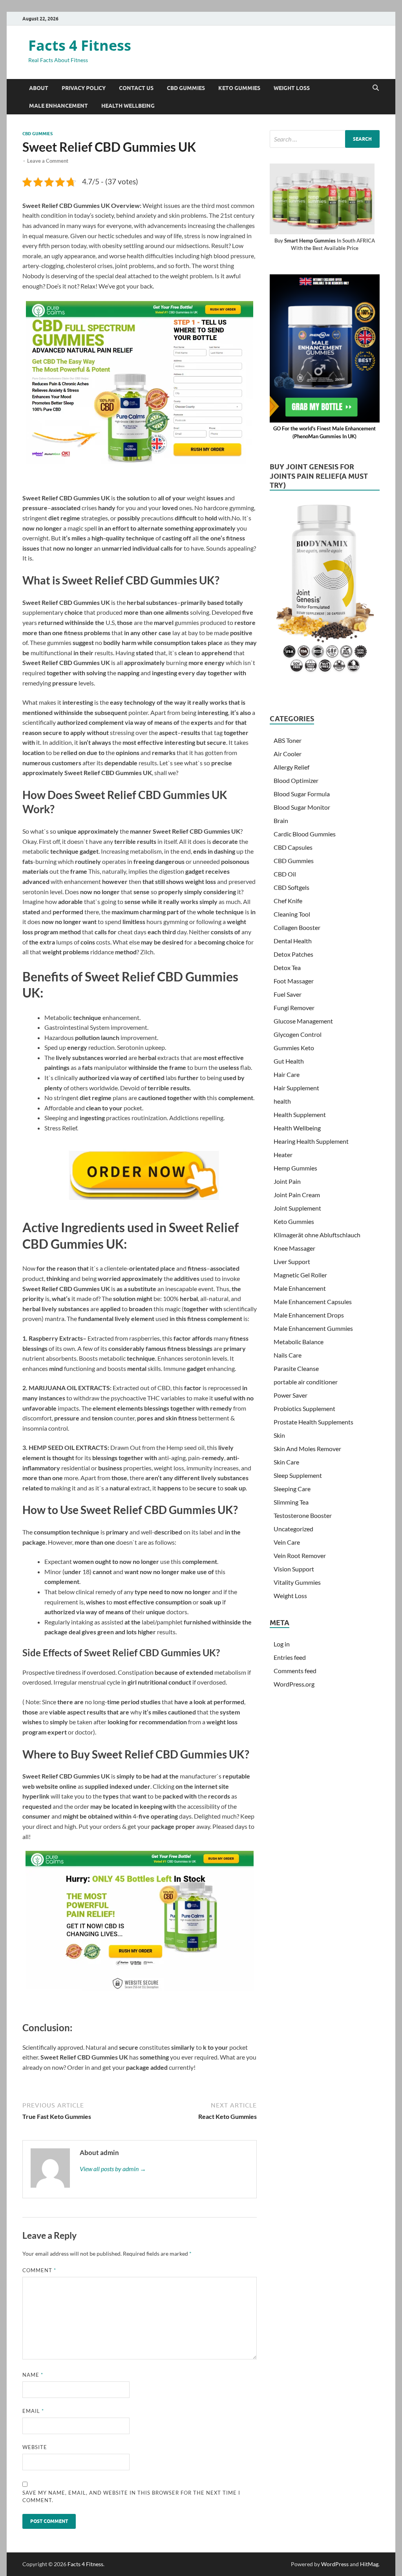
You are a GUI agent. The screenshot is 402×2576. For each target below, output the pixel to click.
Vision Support (294, 1569)
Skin (279, 1435)
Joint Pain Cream (297, 1195)
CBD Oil (285, 874)
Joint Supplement (297, 1208)
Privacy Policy (84, 88)
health (282, 1101)
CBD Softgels (291, 887)
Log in (282, 1644)
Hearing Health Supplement (311, 1141)
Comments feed (295, 1671)
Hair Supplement (296, 1088)
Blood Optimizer (296, 780)
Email (33, 2411)
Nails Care (288, 1355)
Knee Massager (294, 1248)
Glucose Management (303, 1021)
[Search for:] (325, 139)
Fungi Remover (294, 1008)
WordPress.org (294, 1684)
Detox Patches (293, 954)
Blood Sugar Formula (302, 794)
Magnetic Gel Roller (300, 1275)
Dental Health (293, 941)
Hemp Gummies (295, 1168)
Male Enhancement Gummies (313, 1328)
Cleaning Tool (292, 914)
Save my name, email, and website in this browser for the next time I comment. (131, 2497)
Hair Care (287, 1074)
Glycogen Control (298, 1034)
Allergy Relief (291, 767)
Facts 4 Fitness (80, 45)
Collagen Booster (297, 927)
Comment (39, 2270)
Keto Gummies (239, 88)
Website (35, 2447)
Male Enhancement (58, 106)
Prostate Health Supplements (313, 1422)
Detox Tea (287, 967)
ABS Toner (288, 740)
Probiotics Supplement (304, 1408)
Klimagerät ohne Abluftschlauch (317, 1235)
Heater (283, 1155)
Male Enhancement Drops (309, 1315)
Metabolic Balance (299, 1342)
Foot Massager (294, 981)
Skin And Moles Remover (307, 1449)
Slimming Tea (291, 1502)
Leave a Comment (48, 161)
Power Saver (291, 1395)
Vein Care (287, 1542)
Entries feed (290, 1657)
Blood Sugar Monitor (302, 807)
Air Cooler (288, 754)
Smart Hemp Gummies (310, 241)
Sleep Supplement (298, 1475)
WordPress (335, 2564)
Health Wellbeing (128, 106)
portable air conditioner (306, 1382)
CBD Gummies (186, 88)
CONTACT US (136, 88)
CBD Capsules (293, 847)
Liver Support (292, 1261)
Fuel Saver (288, 994)
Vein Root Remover (300, 1555)
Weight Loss (292, 88)
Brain (281, 820)
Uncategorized (293, 1529)
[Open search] (376, 88)
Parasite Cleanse (296, 1368)
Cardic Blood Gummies (305, 834)
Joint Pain (287, 1181)
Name (33, 2375)
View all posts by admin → (113, 2169)
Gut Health (289, 1061)
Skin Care (286, 1462)
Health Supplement (300, 1114)
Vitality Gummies (297, 1582)
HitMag (369, 2564)
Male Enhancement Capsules (313, 1302)
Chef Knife (288, 901)
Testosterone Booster (303, 1515)
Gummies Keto (294, 1048)
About (39, 88)
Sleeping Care (292, 1489)
